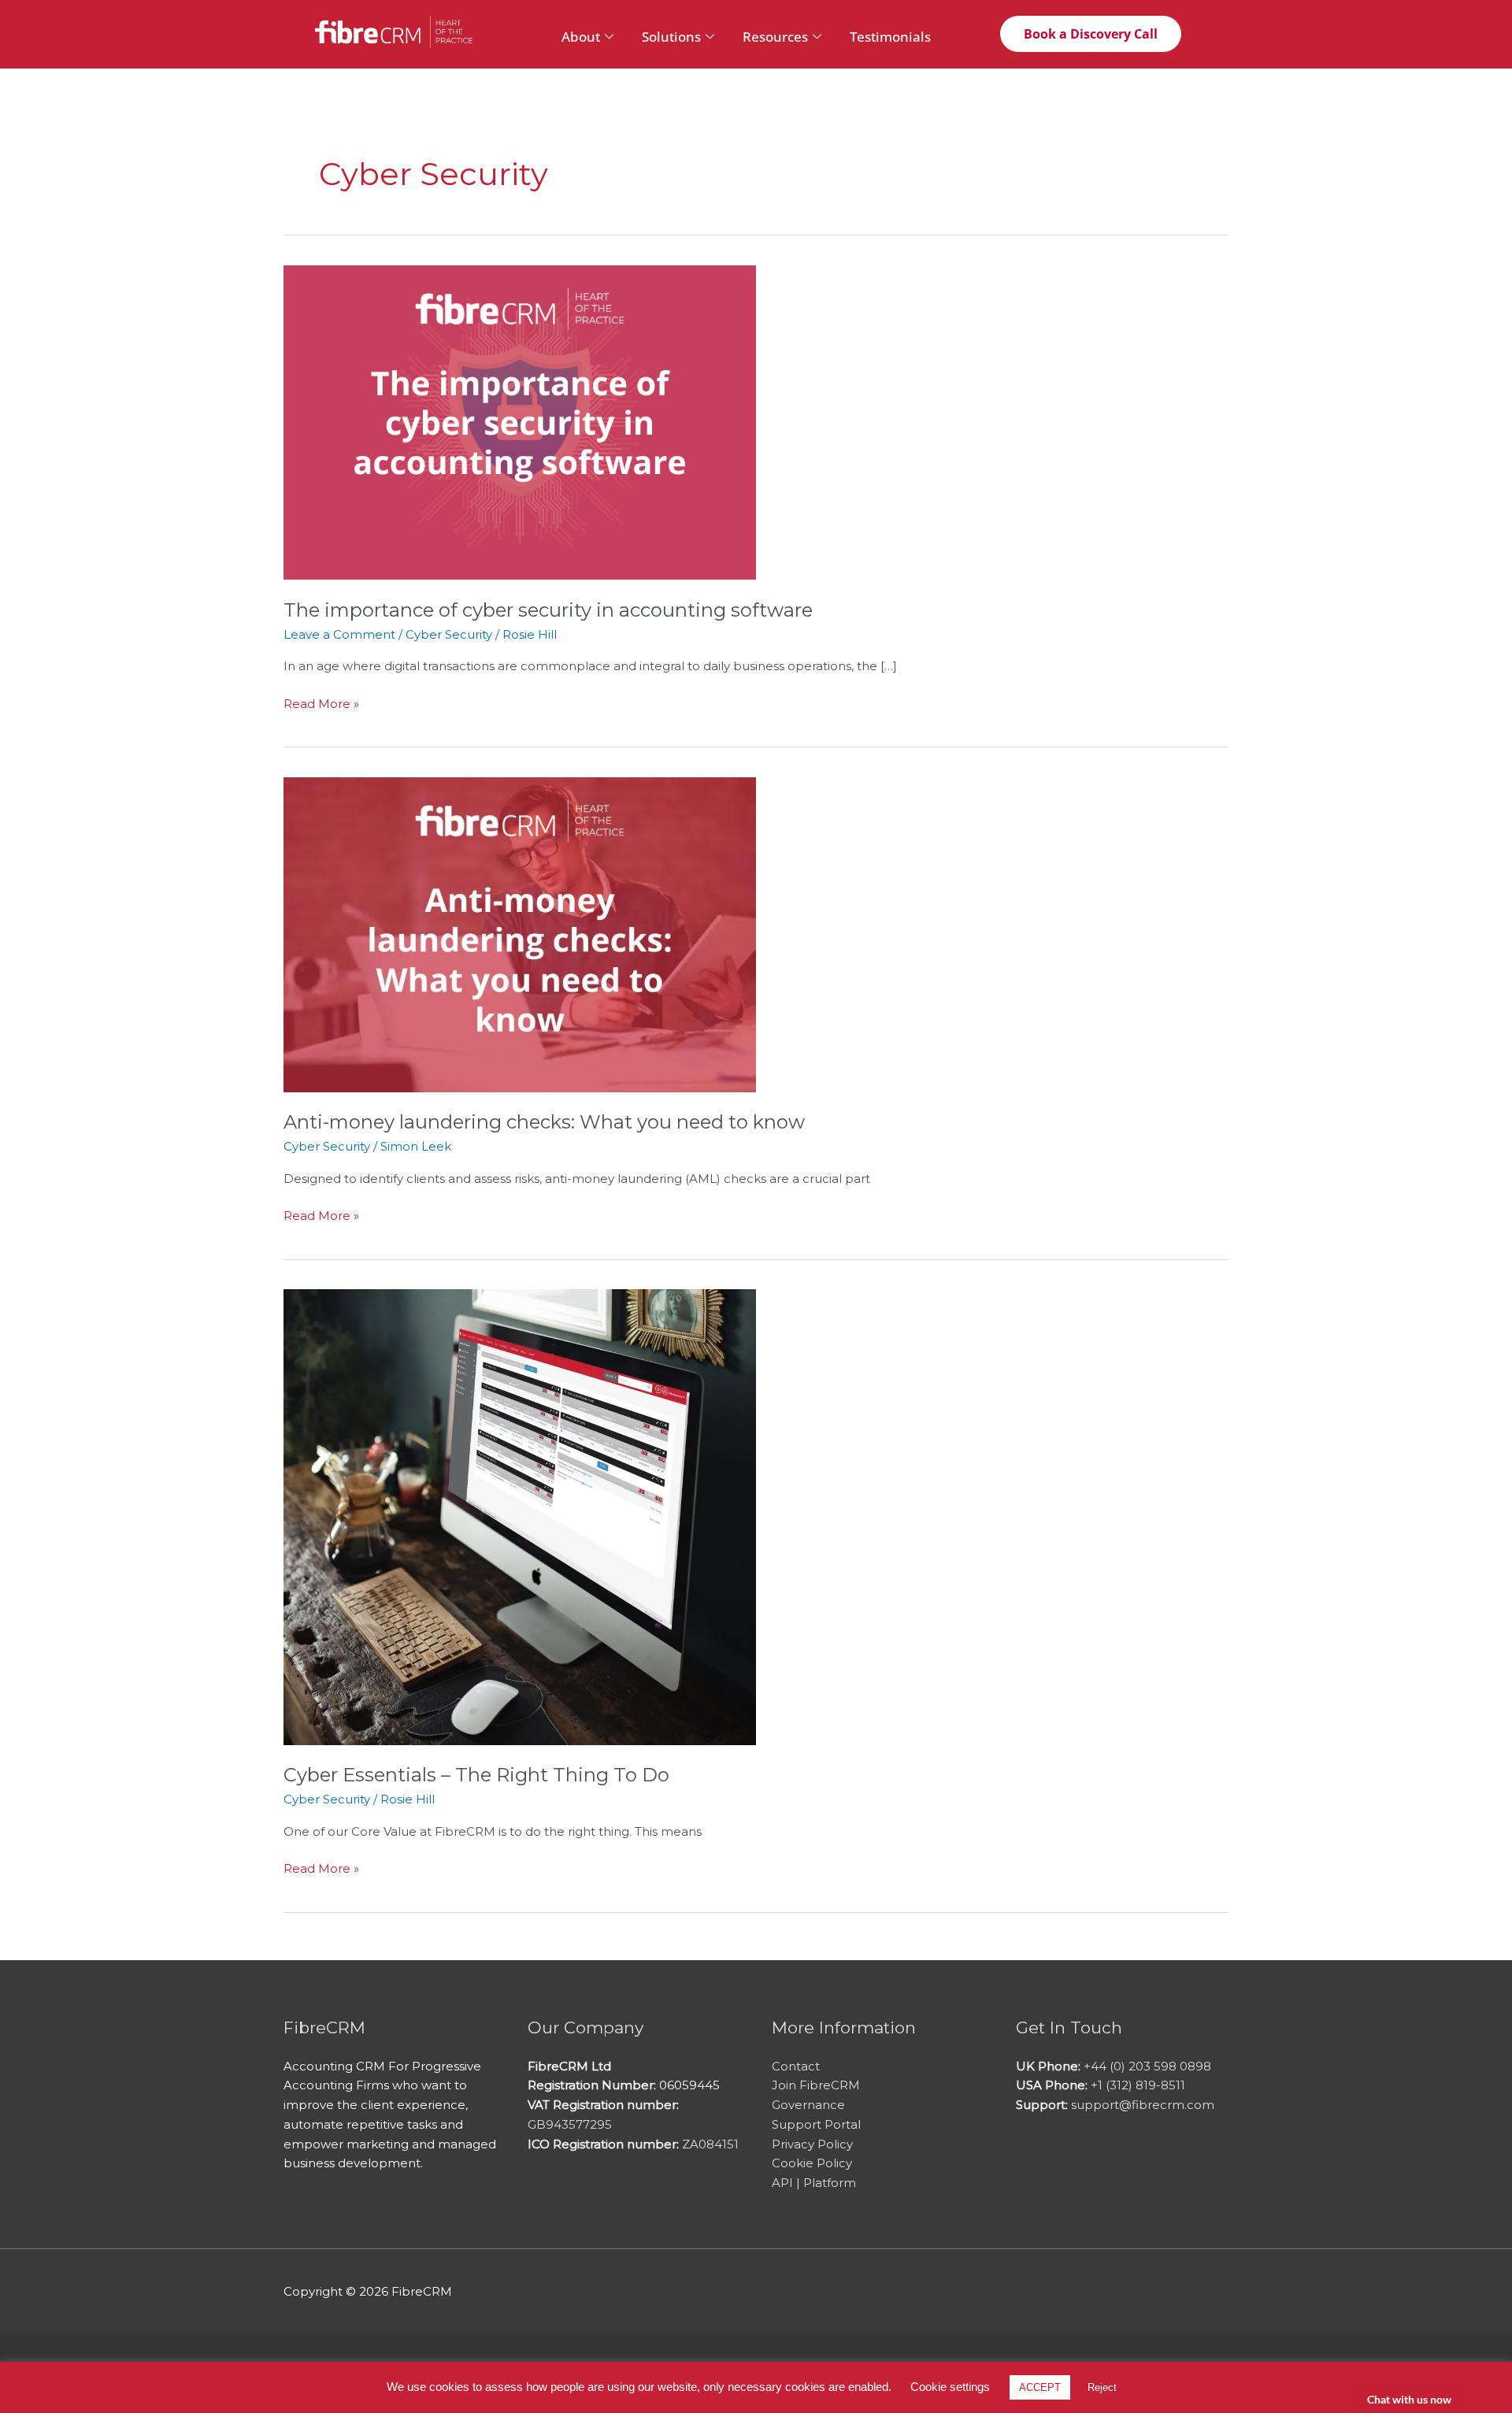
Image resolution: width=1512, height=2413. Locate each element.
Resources (775, 37)
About (581, 37)
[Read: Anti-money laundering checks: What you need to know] (520, 934)
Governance (808, 2105)
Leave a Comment (339, 634)
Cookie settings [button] (950, 2387)
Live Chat (1409, 2398)
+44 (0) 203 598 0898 (1147, 2066)
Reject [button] (1102, 2387)
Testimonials (890, 37)
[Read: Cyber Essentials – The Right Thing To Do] (520, 1516)
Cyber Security (449, 634)
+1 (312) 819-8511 (1138, 2085)
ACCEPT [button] (1040, 2387)
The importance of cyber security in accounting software (548, 610)
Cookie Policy (812, 2163)
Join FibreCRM (816, 2085)
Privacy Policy (812, 2144)
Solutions (671, 37)
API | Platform (814, 2183)
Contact (796, 2066)
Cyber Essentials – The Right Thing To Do (476, 1775)
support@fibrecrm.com (1143, 2105)
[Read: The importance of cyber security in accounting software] (520, 421)
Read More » (321, 703)
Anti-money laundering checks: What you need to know (544, 1122)
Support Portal (816, 2124)
